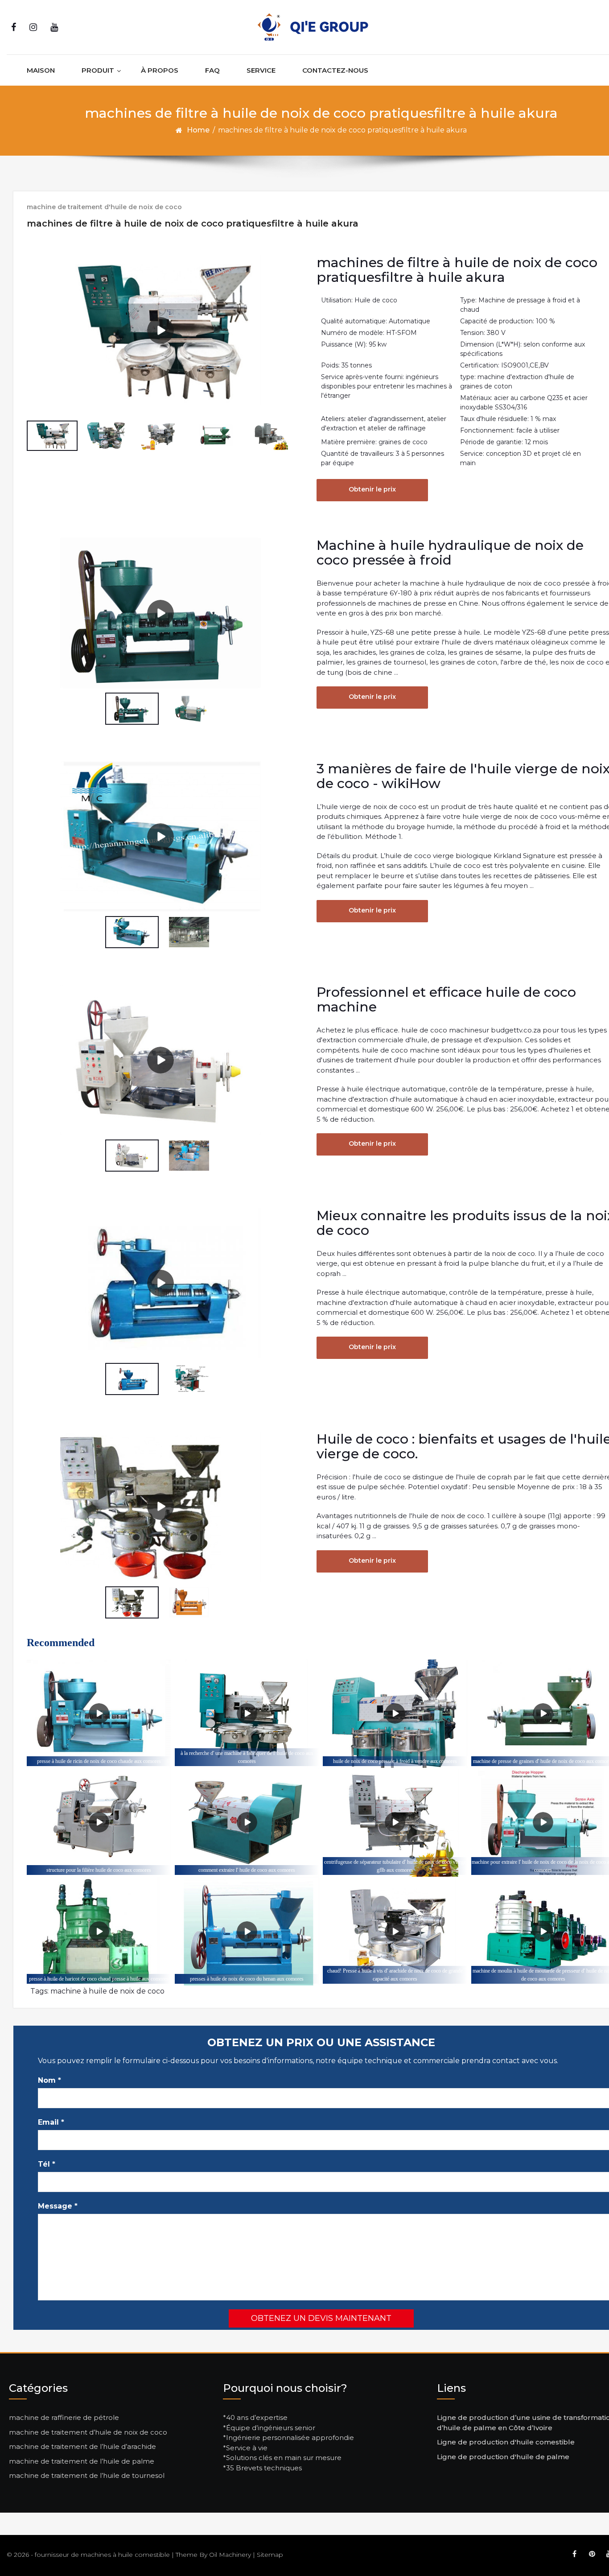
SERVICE (261, 70)
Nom (49, 2080)
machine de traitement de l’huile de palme (82, 2461)
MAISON (41, 70)
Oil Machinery (230, 2555)
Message (58, 2206)
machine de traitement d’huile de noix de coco (88, 2432)
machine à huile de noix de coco (107, 1991)
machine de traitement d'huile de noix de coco (104, 207)
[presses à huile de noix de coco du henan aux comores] (247, 1931)
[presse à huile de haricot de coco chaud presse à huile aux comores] (99, 1931)
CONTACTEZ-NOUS (335, 70)
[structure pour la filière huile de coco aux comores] (99, 1823)
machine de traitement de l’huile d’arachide (82, 2446)
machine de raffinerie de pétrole (64, 2417)
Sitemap (270, 2555)
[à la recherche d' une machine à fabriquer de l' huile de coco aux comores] (247, 1714)
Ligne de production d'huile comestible (506, 2442)
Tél (47, 2164)
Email (51, 2122)
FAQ (212, 70)
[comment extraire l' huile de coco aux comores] (247, 1823)
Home (198, 130)
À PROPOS (160, 70)
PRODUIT (98, 70)
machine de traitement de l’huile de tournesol (87, 2475)
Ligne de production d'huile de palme (503, 2457)
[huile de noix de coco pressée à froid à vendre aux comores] (395, 1714)
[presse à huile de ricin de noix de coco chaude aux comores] (99, 1714)
